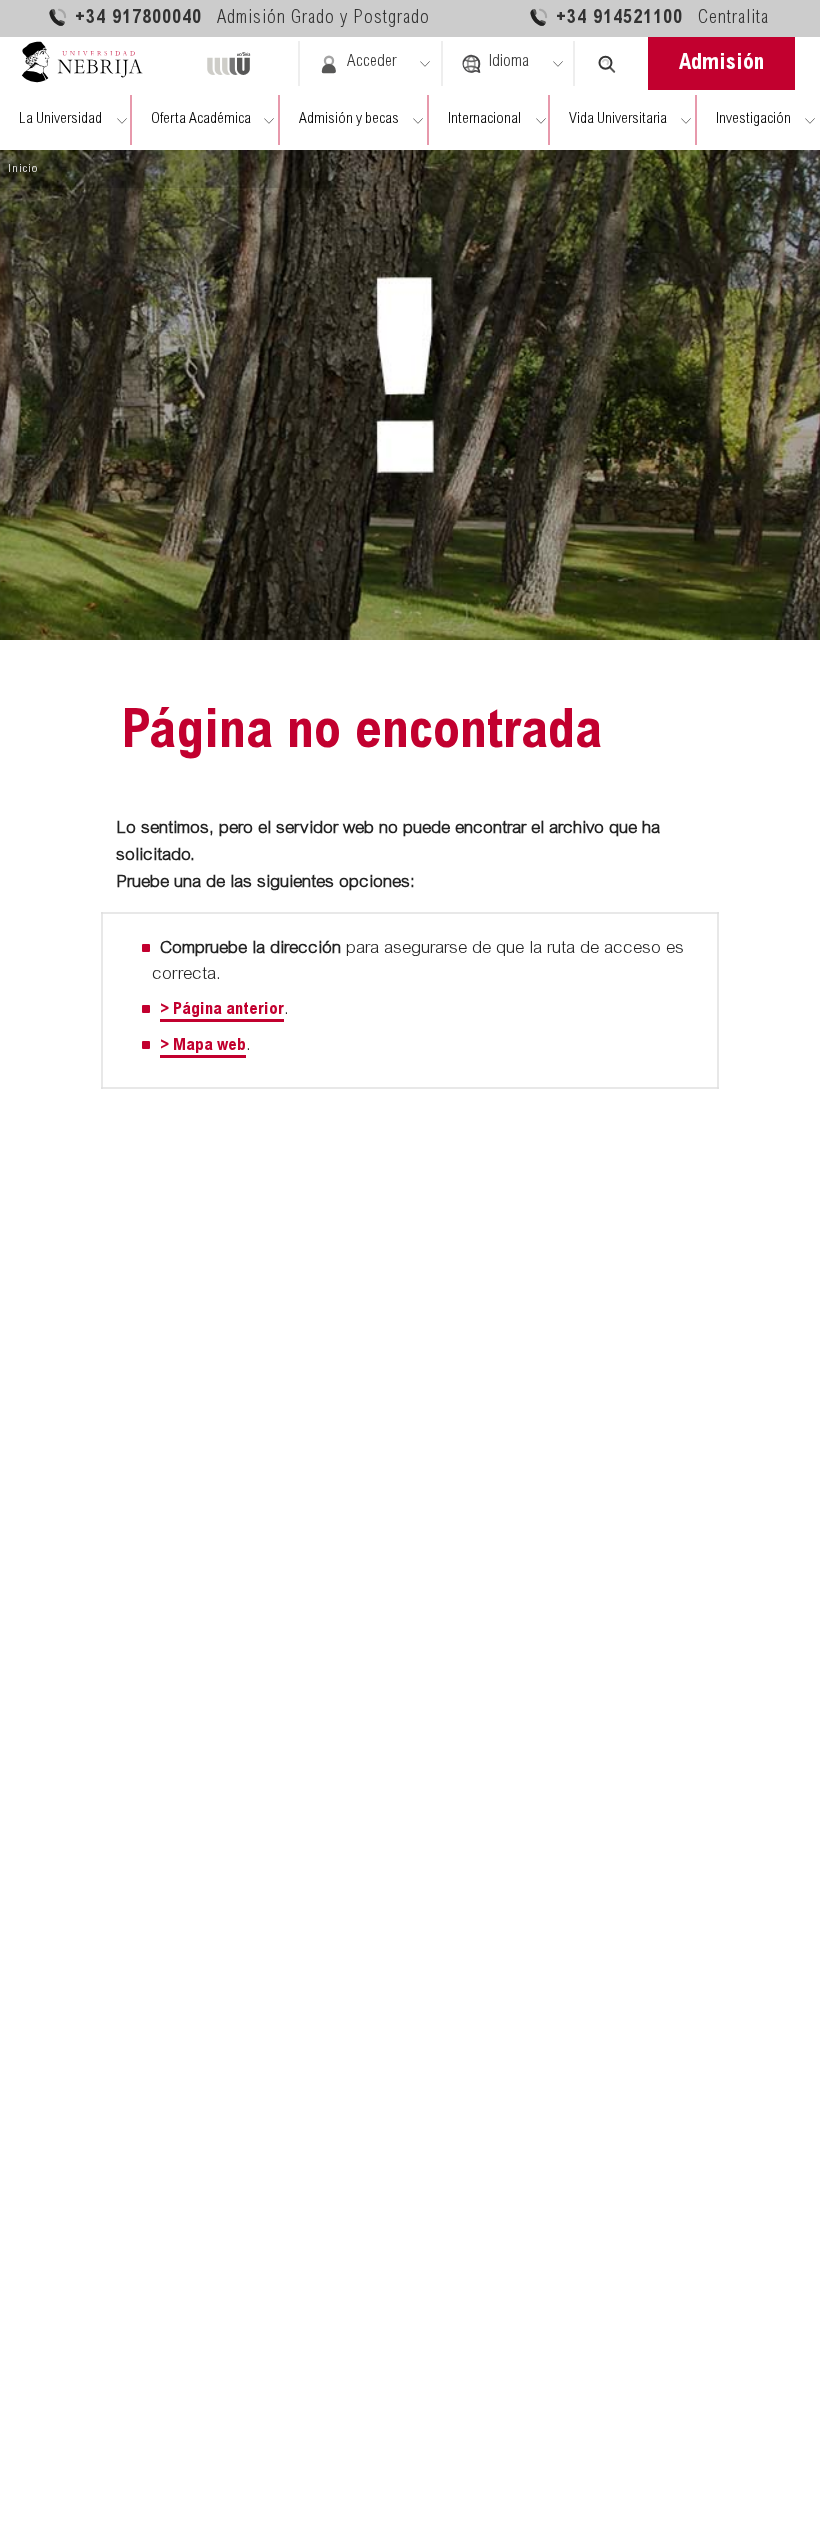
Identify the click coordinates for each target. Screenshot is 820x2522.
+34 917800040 (252, 19)
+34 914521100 (662, 19)
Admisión (721, 64)
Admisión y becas (349, 119)
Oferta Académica (201, 119)
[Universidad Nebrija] (90, 63)
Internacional (484, 119)
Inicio (23, 169)
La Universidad (60, 119)
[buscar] (607, 63)
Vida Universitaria (618, 119)
